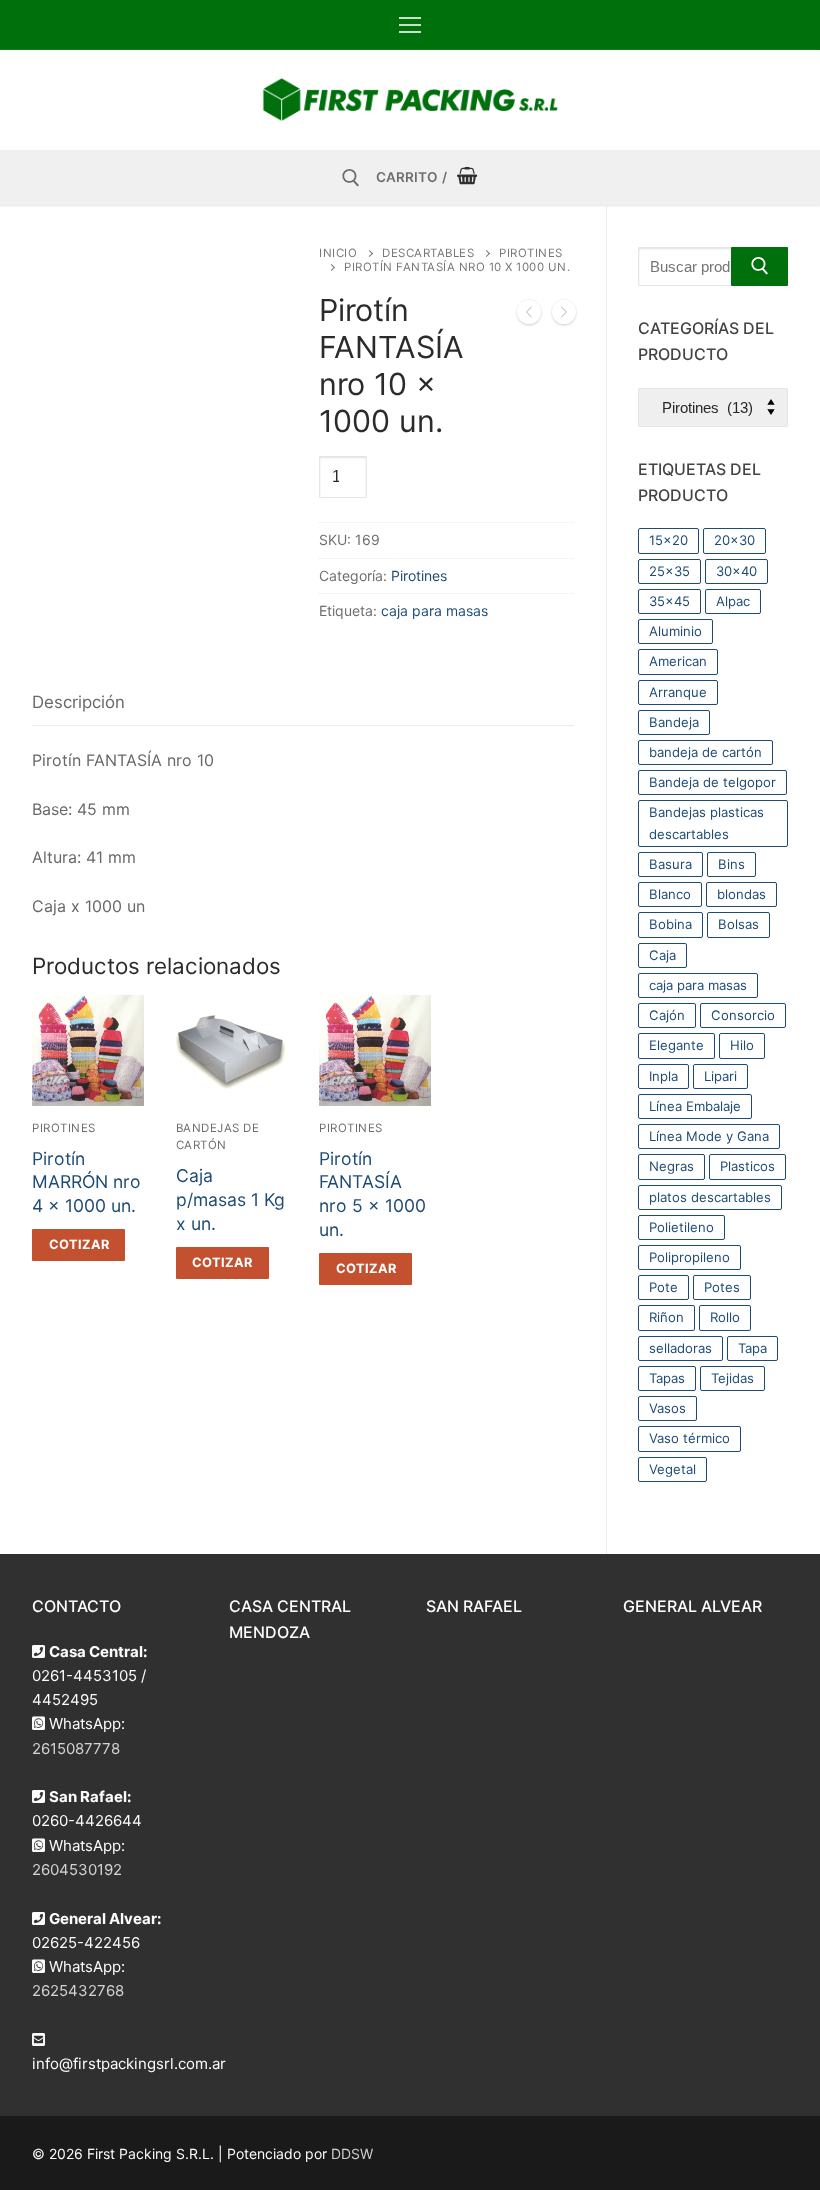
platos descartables (710, 1197)
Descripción (78, 702)
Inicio (338, 253)
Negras (671, 1166)
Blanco (670, 894)
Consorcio (743, 1015)
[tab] (78, 703)
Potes (722, 1287)
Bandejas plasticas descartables (706, 822)
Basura (670, 864)
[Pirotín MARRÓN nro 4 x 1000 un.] (564, 316)
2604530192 (77, 1869)
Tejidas (732, 1378)
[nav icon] (410, 25)
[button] (78, 1245)
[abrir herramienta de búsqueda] (351, 178)
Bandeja (674, 722)
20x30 (734, 540)
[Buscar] (759, 266)
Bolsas (738, 924)
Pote (663, 1287)
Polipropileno (689, 1257)
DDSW (352, 2153)
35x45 (669, 601)
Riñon (666, 1317)
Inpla (663, 1076)
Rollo (725, 1317)
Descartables (428, 253)
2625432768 (78, 1990)
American (678, 661)
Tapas (667, 1378)
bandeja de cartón (705, 752)
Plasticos (747, 1166)
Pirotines (419, 575)
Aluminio (675, 631)
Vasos (667, 1408)
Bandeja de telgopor (712, 782)
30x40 (736, 571)
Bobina (670, 924)
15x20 (668, 540)
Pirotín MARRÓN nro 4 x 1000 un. (86, 1182)
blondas (741, 894)
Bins (731, 864)
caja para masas (434, 610)
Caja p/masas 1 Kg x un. (230, 1199)
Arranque (678, 692)
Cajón (667, 1015)
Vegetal (672, 1469)
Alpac (733, 601)
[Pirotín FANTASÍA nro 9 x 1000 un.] (529, 316)
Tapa (752, 1348)
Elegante (676, 1045)
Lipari (720, 1076)
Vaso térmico (689, 1438)
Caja (662, 955)
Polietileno (681, 1227)
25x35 (669, 571)
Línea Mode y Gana (709, 1136)
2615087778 (76, 1748)
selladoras (680, 1348)
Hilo (742, 1045)
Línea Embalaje (695, 1106)
